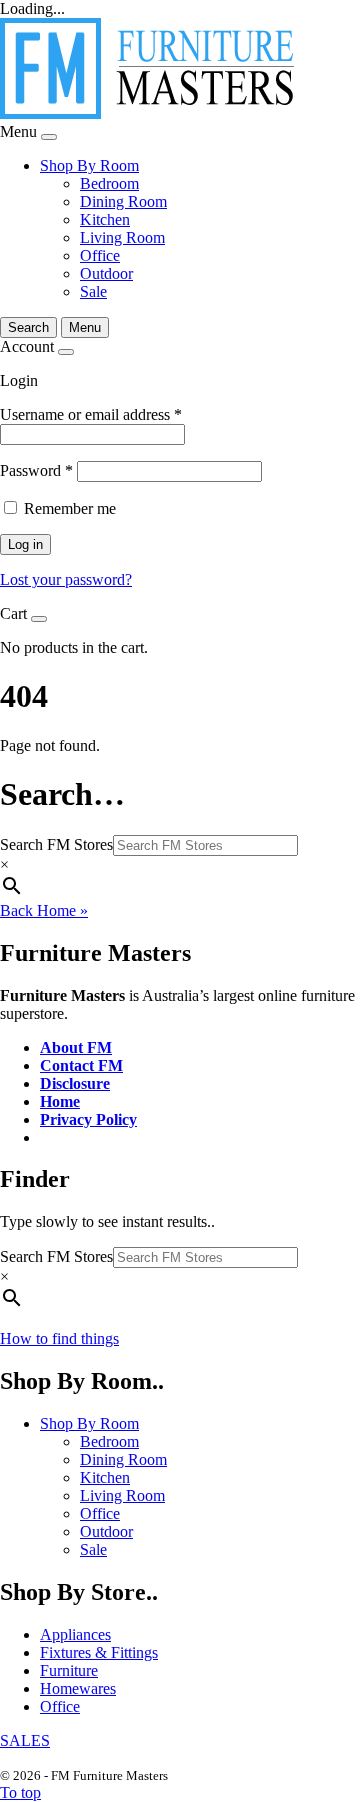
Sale (93, 291)
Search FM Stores (56, 844)
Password (36, 470)
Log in (25, 544)
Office (100, 255)
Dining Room (123, 201)
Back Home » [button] (44, 910)
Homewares (78, 1688)
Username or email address (91, 414)
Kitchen (105, 219)
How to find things (59, 1338)
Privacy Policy (88, 1119)
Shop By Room (89, 165)
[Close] (49, 137)
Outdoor (106, 273)
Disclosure (75, 1083)
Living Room (122, 237)
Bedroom (109, 183)
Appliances (75, 1634)
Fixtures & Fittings (99, 1652)
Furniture (69, 1670)
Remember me (70, 508)
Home (60, 1101)
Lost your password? (66, 579)
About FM (76, 1047)
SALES (25, 1740)
